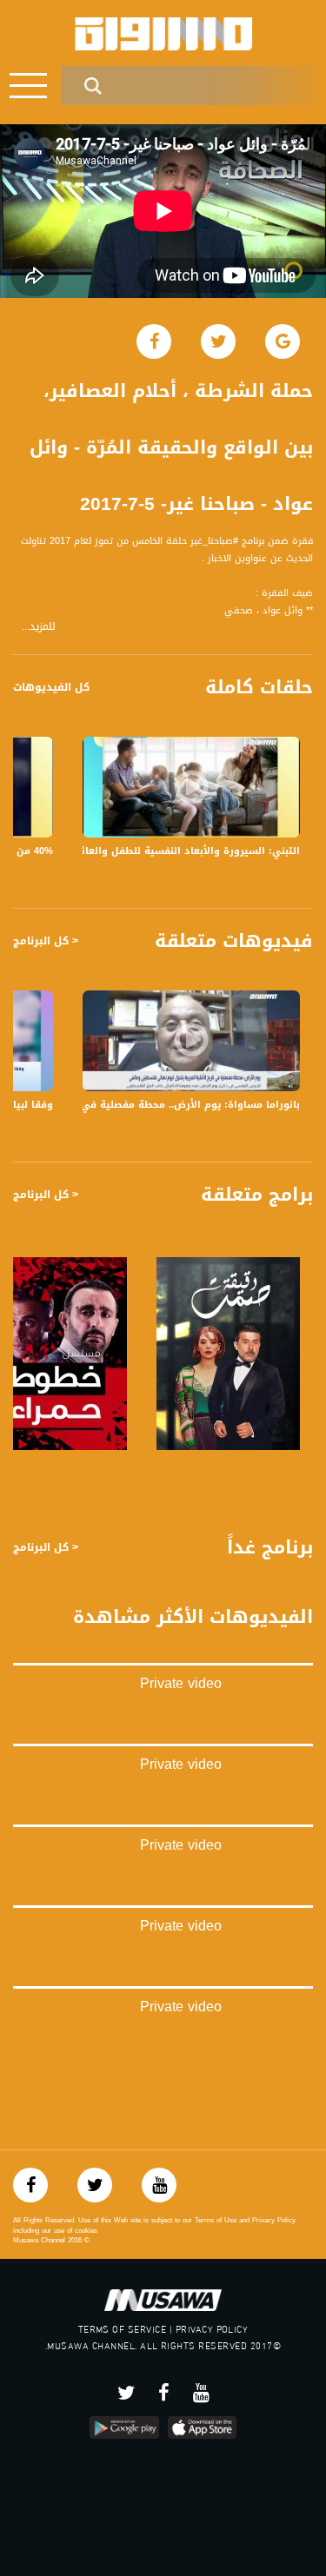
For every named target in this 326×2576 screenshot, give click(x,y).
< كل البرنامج (46, 941)
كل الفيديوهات (51, 687)
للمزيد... (39, 627)
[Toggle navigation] (28, 86)
